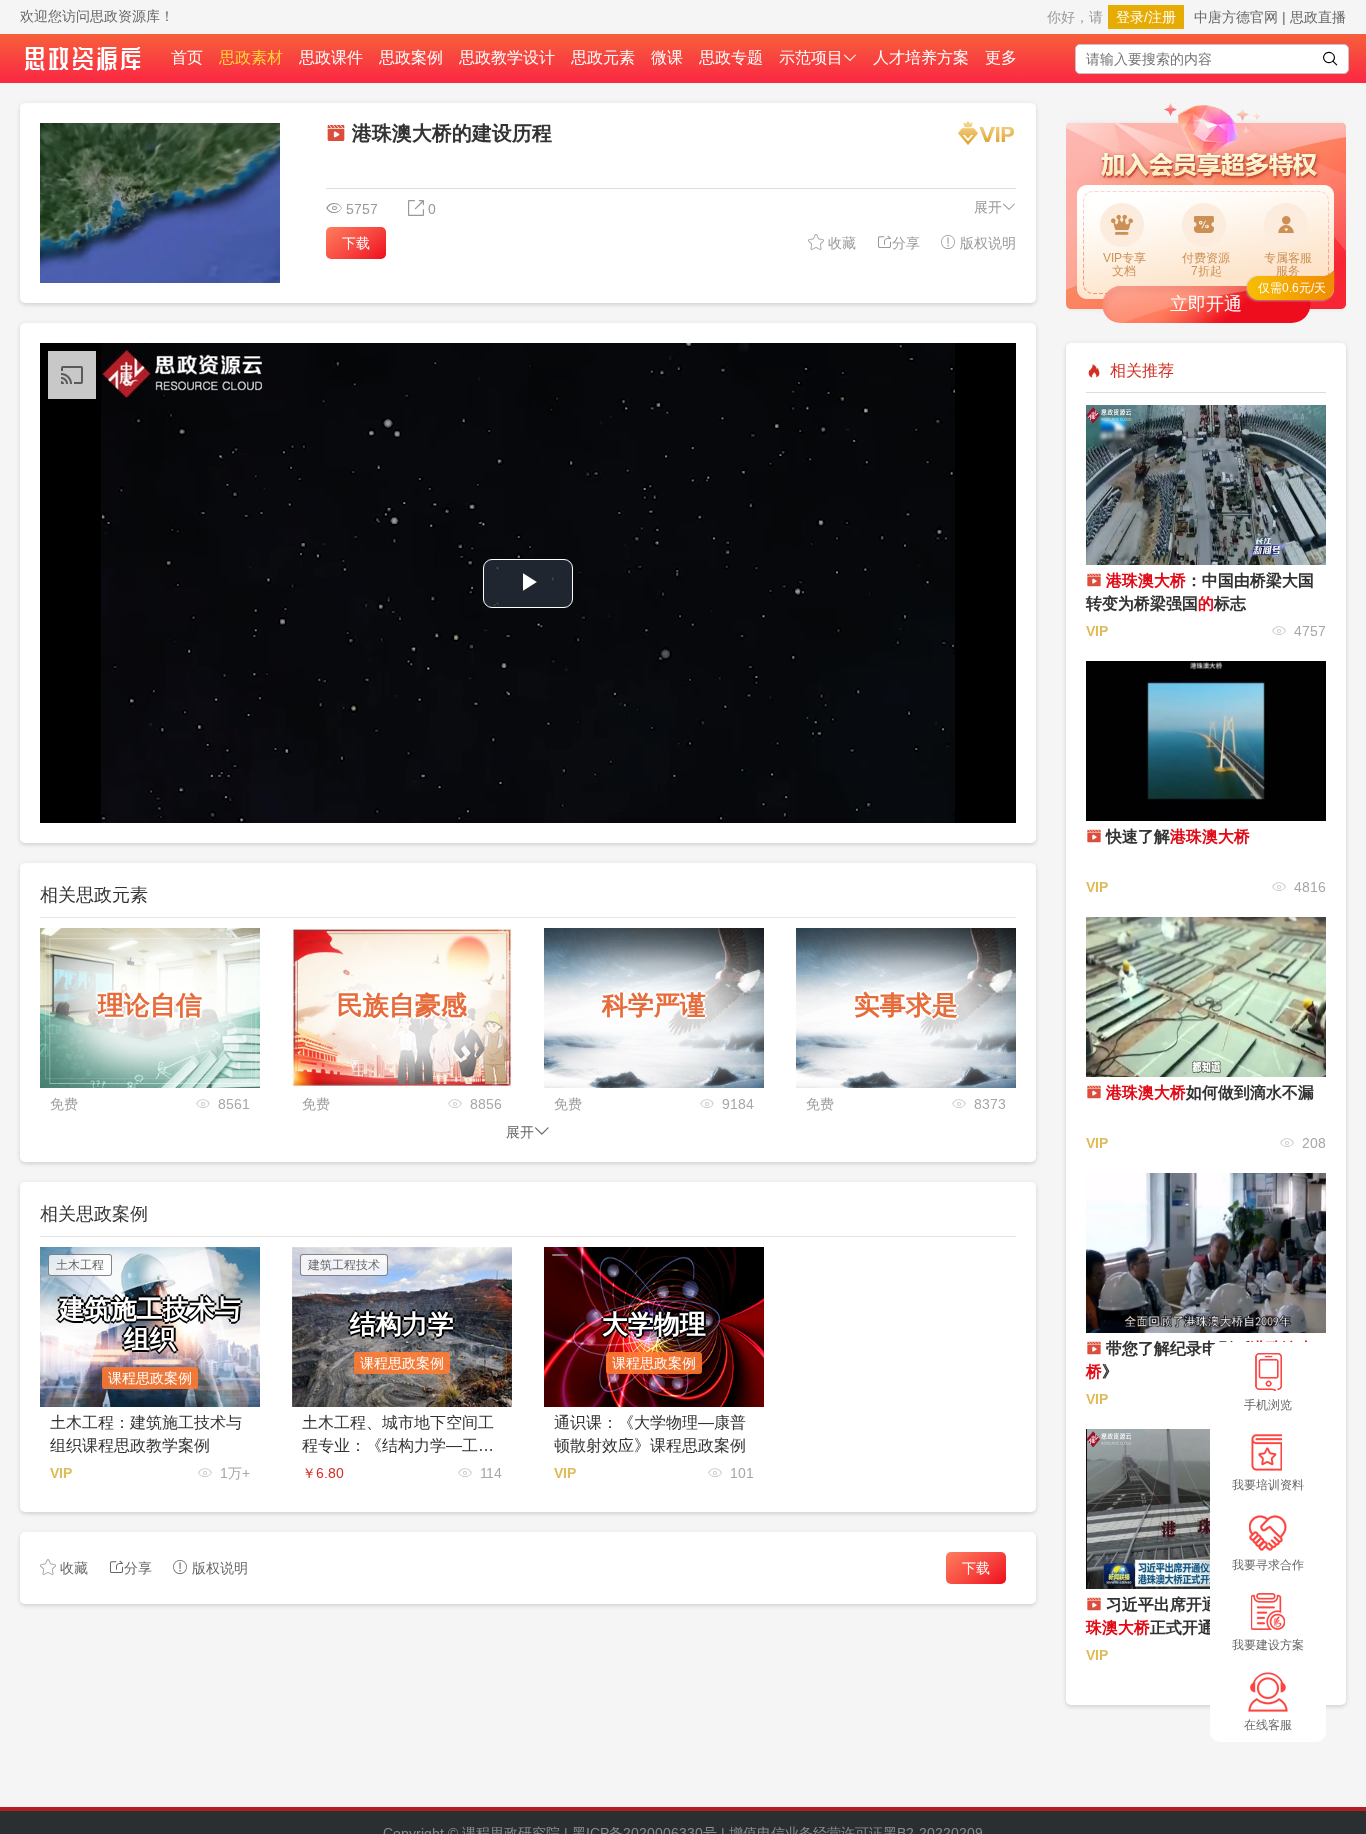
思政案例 (411, 57)
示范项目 (811, 57)
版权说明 (986, 243)
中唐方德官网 (1236, 17)
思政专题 (731, 57)
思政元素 (603, 57)
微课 (667, 57)
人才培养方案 (921, 57)
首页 (187, 57)
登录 (1130, 17)
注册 (1162, 17)
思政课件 (331, 57)
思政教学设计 (507, 57)
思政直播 (1318, 17)
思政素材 (251, 57)
